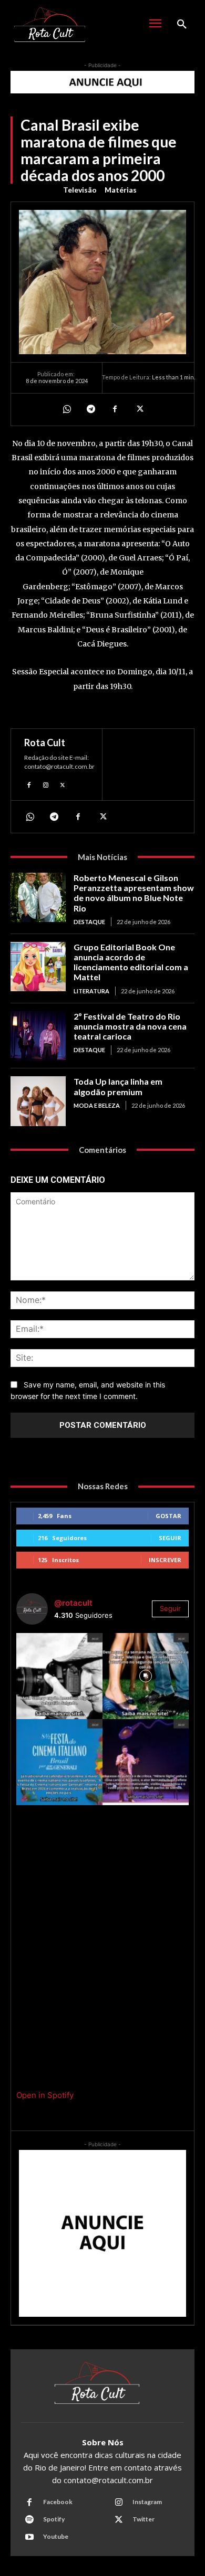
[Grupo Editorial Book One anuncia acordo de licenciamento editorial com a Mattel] (38, 967)
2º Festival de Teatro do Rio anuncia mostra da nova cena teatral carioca (130, 1026)
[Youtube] (29, 2537)
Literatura (91, 991)
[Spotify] (29, 2520)
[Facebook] (115, 409)
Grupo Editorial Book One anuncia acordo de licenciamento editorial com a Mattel (131, 962)
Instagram (147, 2502)
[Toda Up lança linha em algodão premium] (38, 1101)
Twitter (143, 2519)
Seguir (170, 1538)
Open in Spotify (45, 2095)
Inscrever (165, 1560)
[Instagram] (46, 784)
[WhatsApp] (66, 409)
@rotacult (73, 1603)
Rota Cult (45, 743)
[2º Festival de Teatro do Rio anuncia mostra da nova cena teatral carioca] (38, 1036)
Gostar (168, 1516)
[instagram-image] (59, 1676)
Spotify (54, 2519)
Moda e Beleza (97, 1105)
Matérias (121, 190)
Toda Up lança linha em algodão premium (118, 1086)
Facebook (58, 2502)
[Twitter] (139, 409)
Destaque (89, 922)
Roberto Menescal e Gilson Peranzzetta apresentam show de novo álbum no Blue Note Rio (134, 893)
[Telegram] (90, 409)
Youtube (56, 2536)
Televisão (80, 190)
